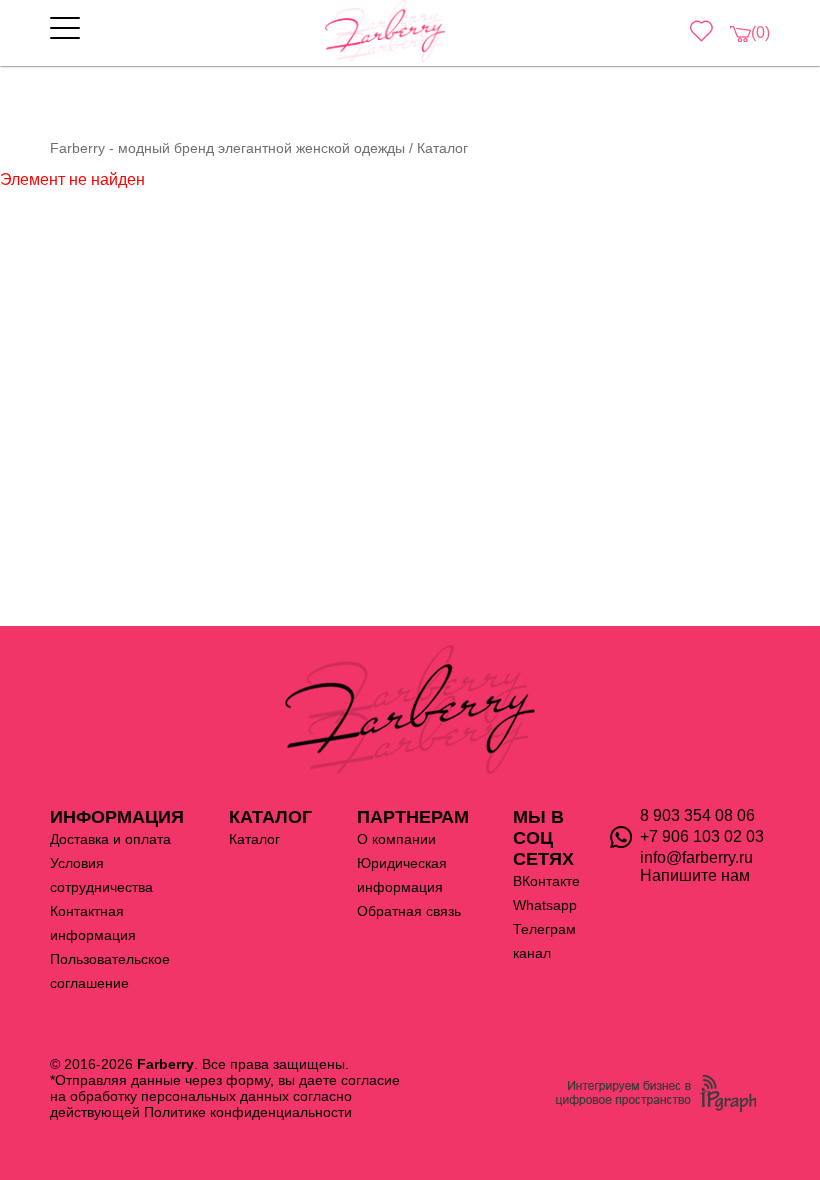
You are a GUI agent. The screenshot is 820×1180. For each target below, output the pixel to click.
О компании (396, 839)
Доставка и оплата (110, 839)
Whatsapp (545, 905)
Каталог (254, 839)
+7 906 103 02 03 (702, 836)
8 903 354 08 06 (697, 815)
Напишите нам (695, 875)
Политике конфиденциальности (248, 1112)
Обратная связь (409, 911)
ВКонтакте (546, 881)
